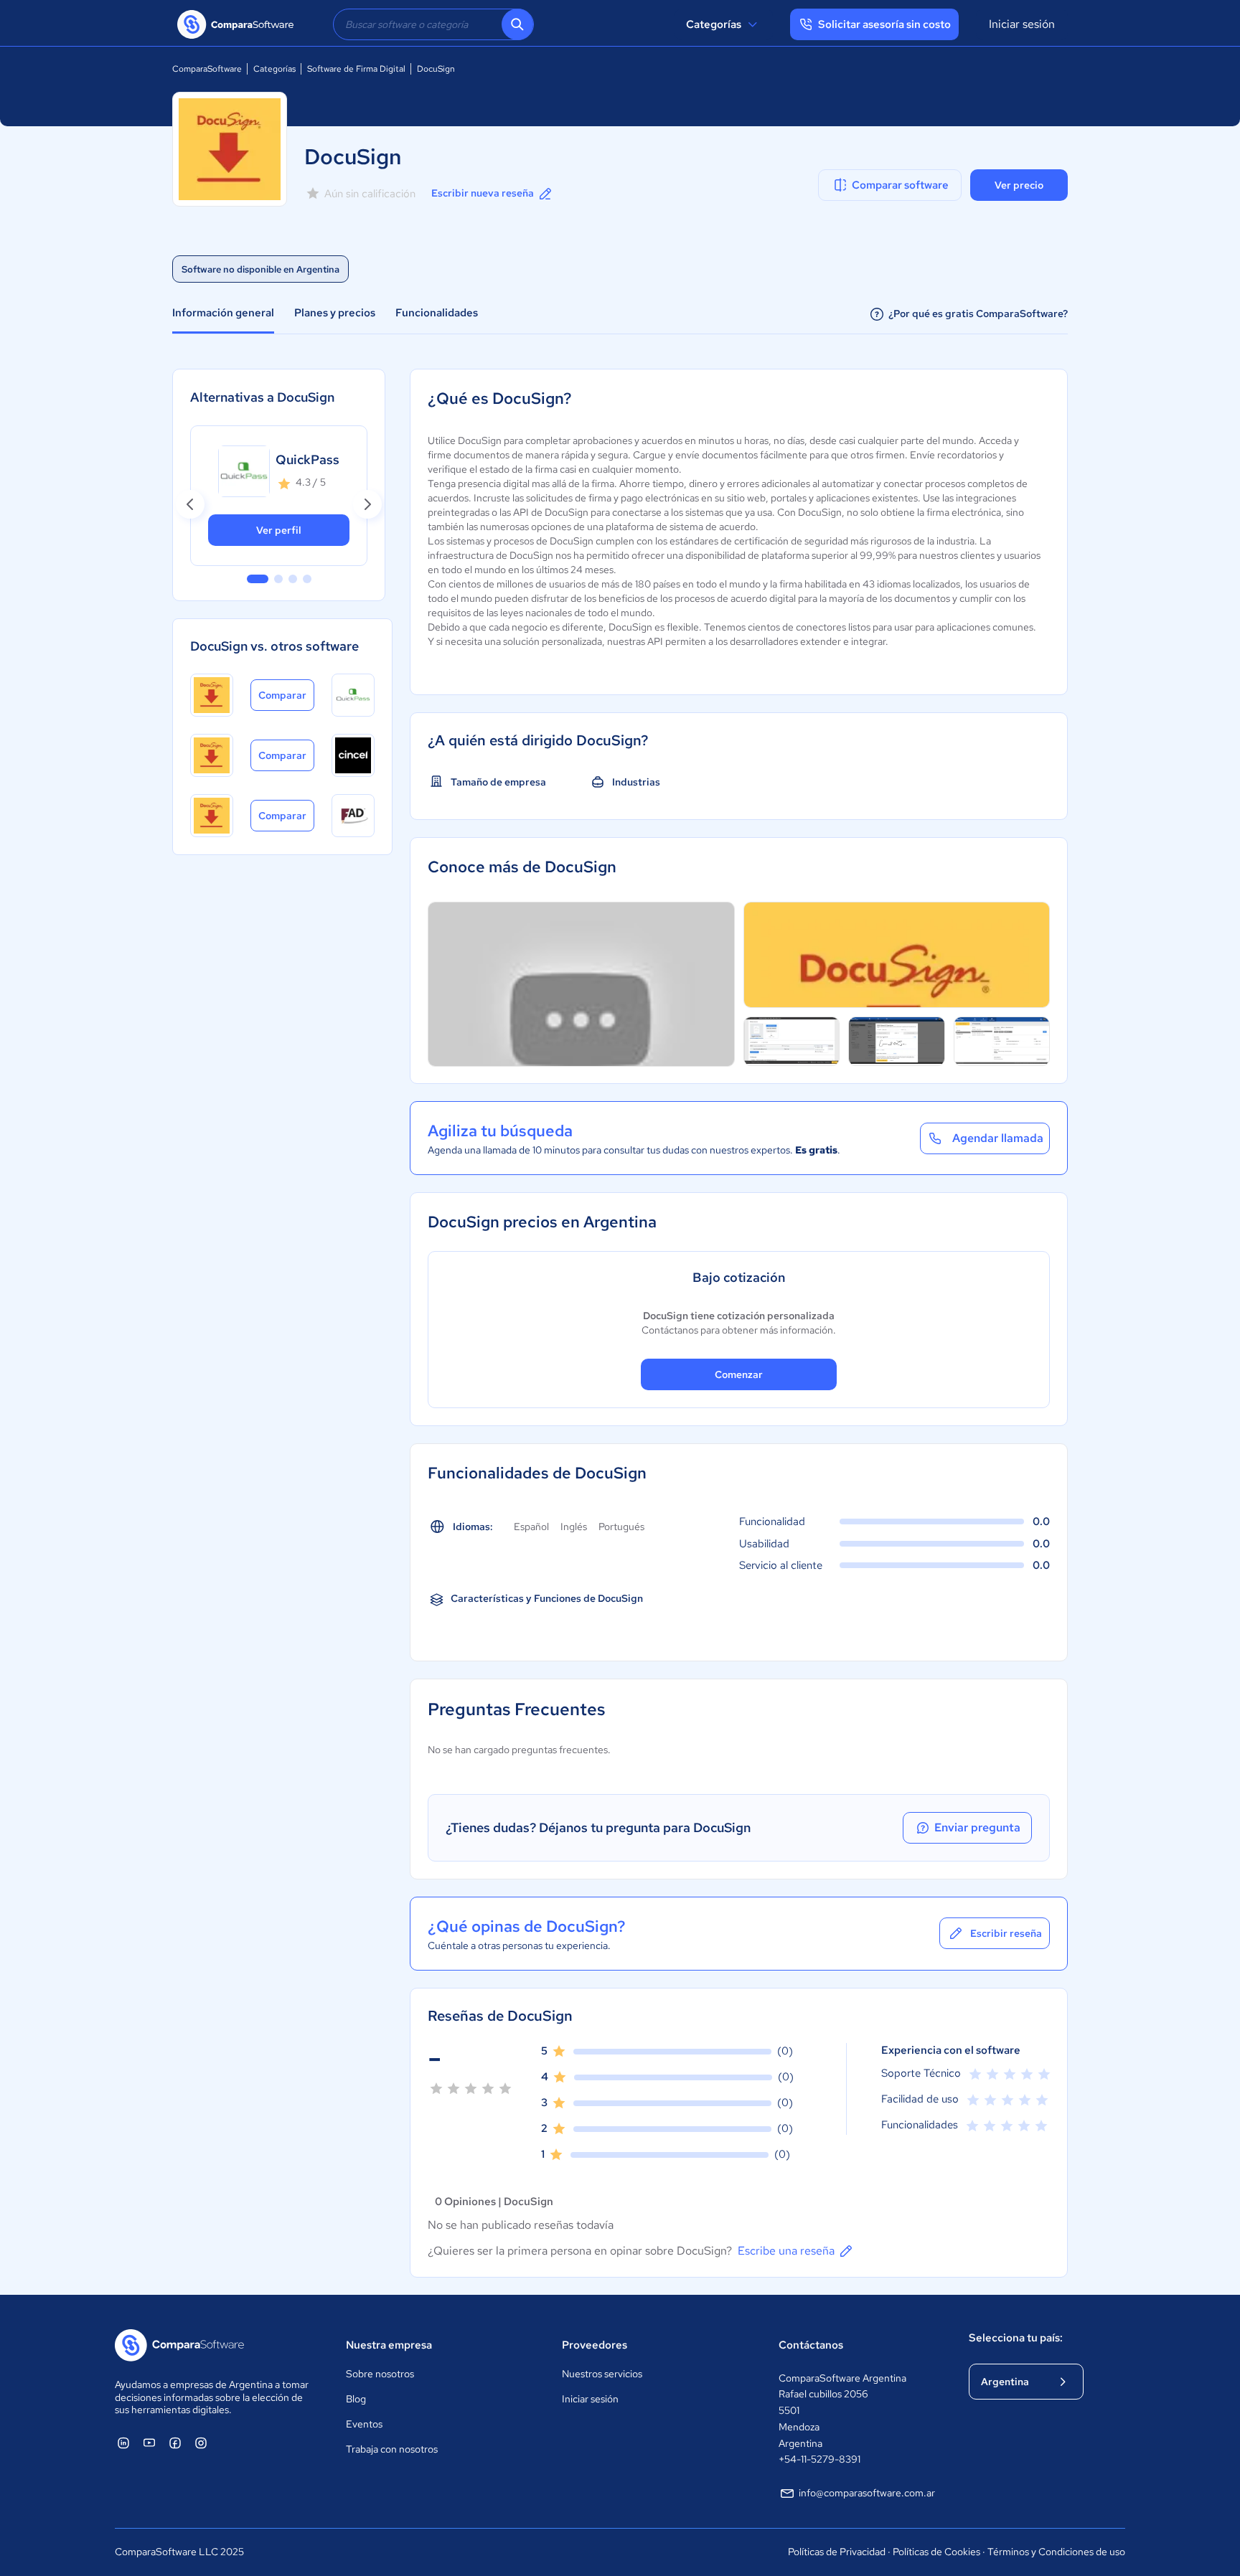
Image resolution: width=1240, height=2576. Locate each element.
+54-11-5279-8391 (819, 2459)
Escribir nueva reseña (483, 193)
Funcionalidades (437, 313)
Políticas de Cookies (936, 2552)
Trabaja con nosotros (392, 2449)
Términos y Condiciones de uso (1056, 2552)
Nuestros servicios (602, 2374)
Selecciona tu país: (1016, 2338)
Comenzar (739, 1374)
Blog (356, 2399)
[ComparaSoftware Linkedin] (123, 2443)
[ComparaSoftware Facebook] (175, 2443)
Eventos (364, 2424)
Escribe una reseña (786, 2251)
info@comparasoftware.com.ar (867, 2493)
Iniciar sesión (1022, 24)
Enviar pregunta (977, 1827)
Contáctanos (811, 2345)
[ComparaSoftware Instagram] (201, 2443)
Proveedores (595, 2345)
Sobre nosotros (380, 2374)
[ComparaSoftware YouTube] (149, 2443)
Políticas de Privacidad (837, 2552)
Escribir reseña (1006, 1933)
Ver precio (1019, 185)
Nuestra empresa (389, 2345)
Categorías (714, 24)
